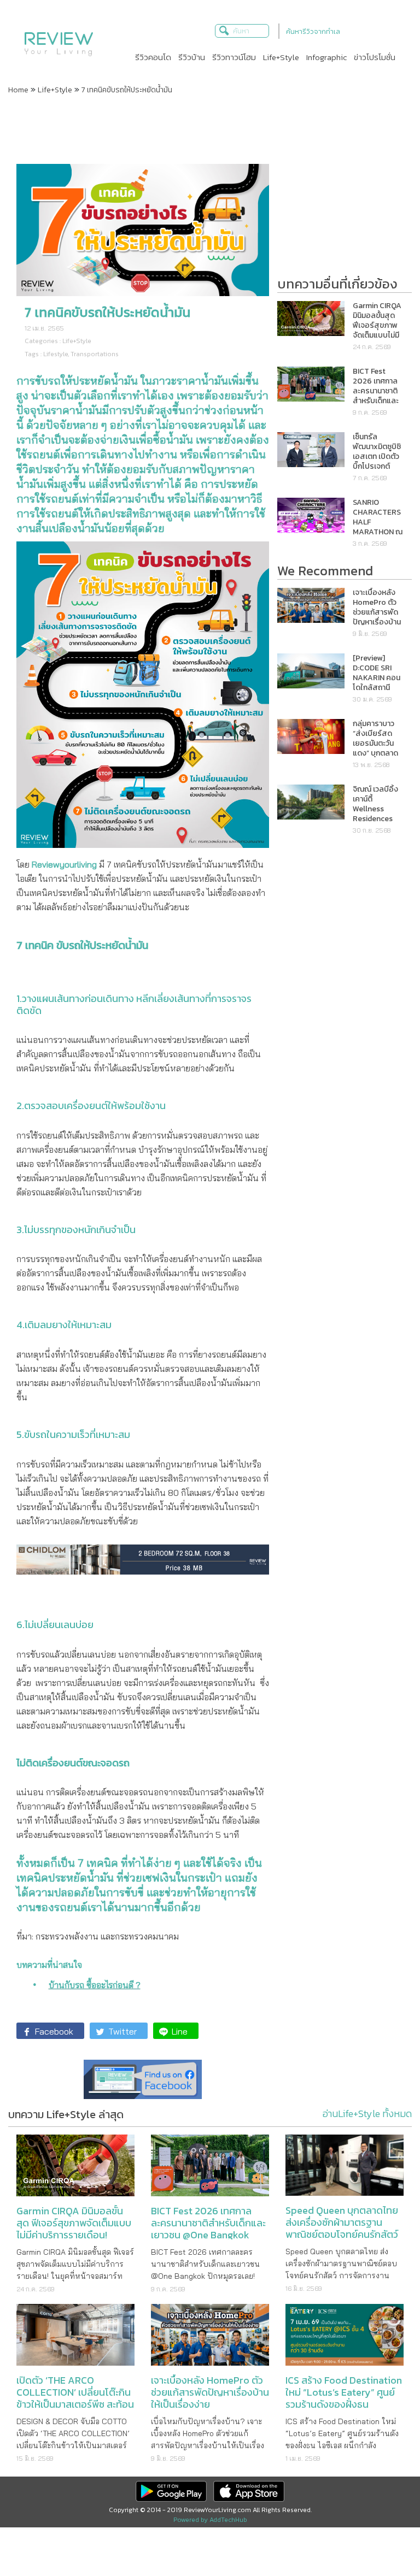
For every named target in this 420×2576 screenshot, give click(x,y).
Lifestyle (56, 354)
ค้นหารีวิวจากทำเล (313, 31)
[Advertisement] (210, 128)
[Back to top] (384, 2540)
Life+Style (55, 90)
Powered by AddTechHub (210, 2520)
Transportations (95, 354)
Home (18, 90)
